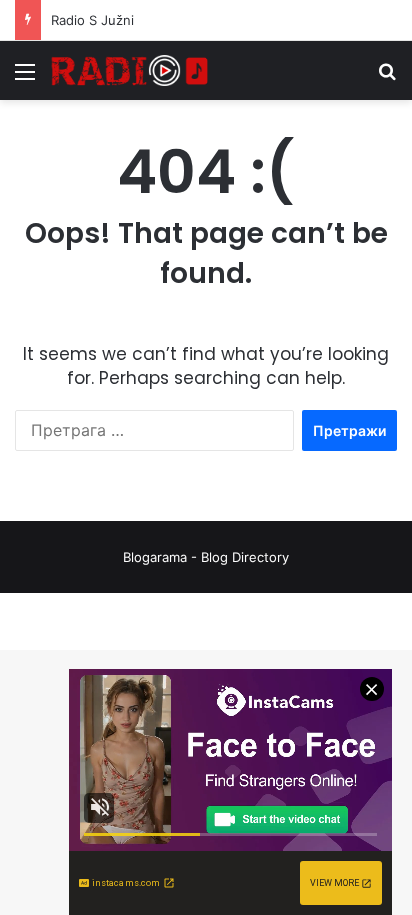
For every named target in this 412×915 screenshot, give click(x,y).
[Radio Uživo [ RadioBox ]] (130, 70)
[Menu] (25, 78)
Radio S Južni (92, 20)
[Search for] (387, 78)
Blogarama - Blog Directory (206, 557)
